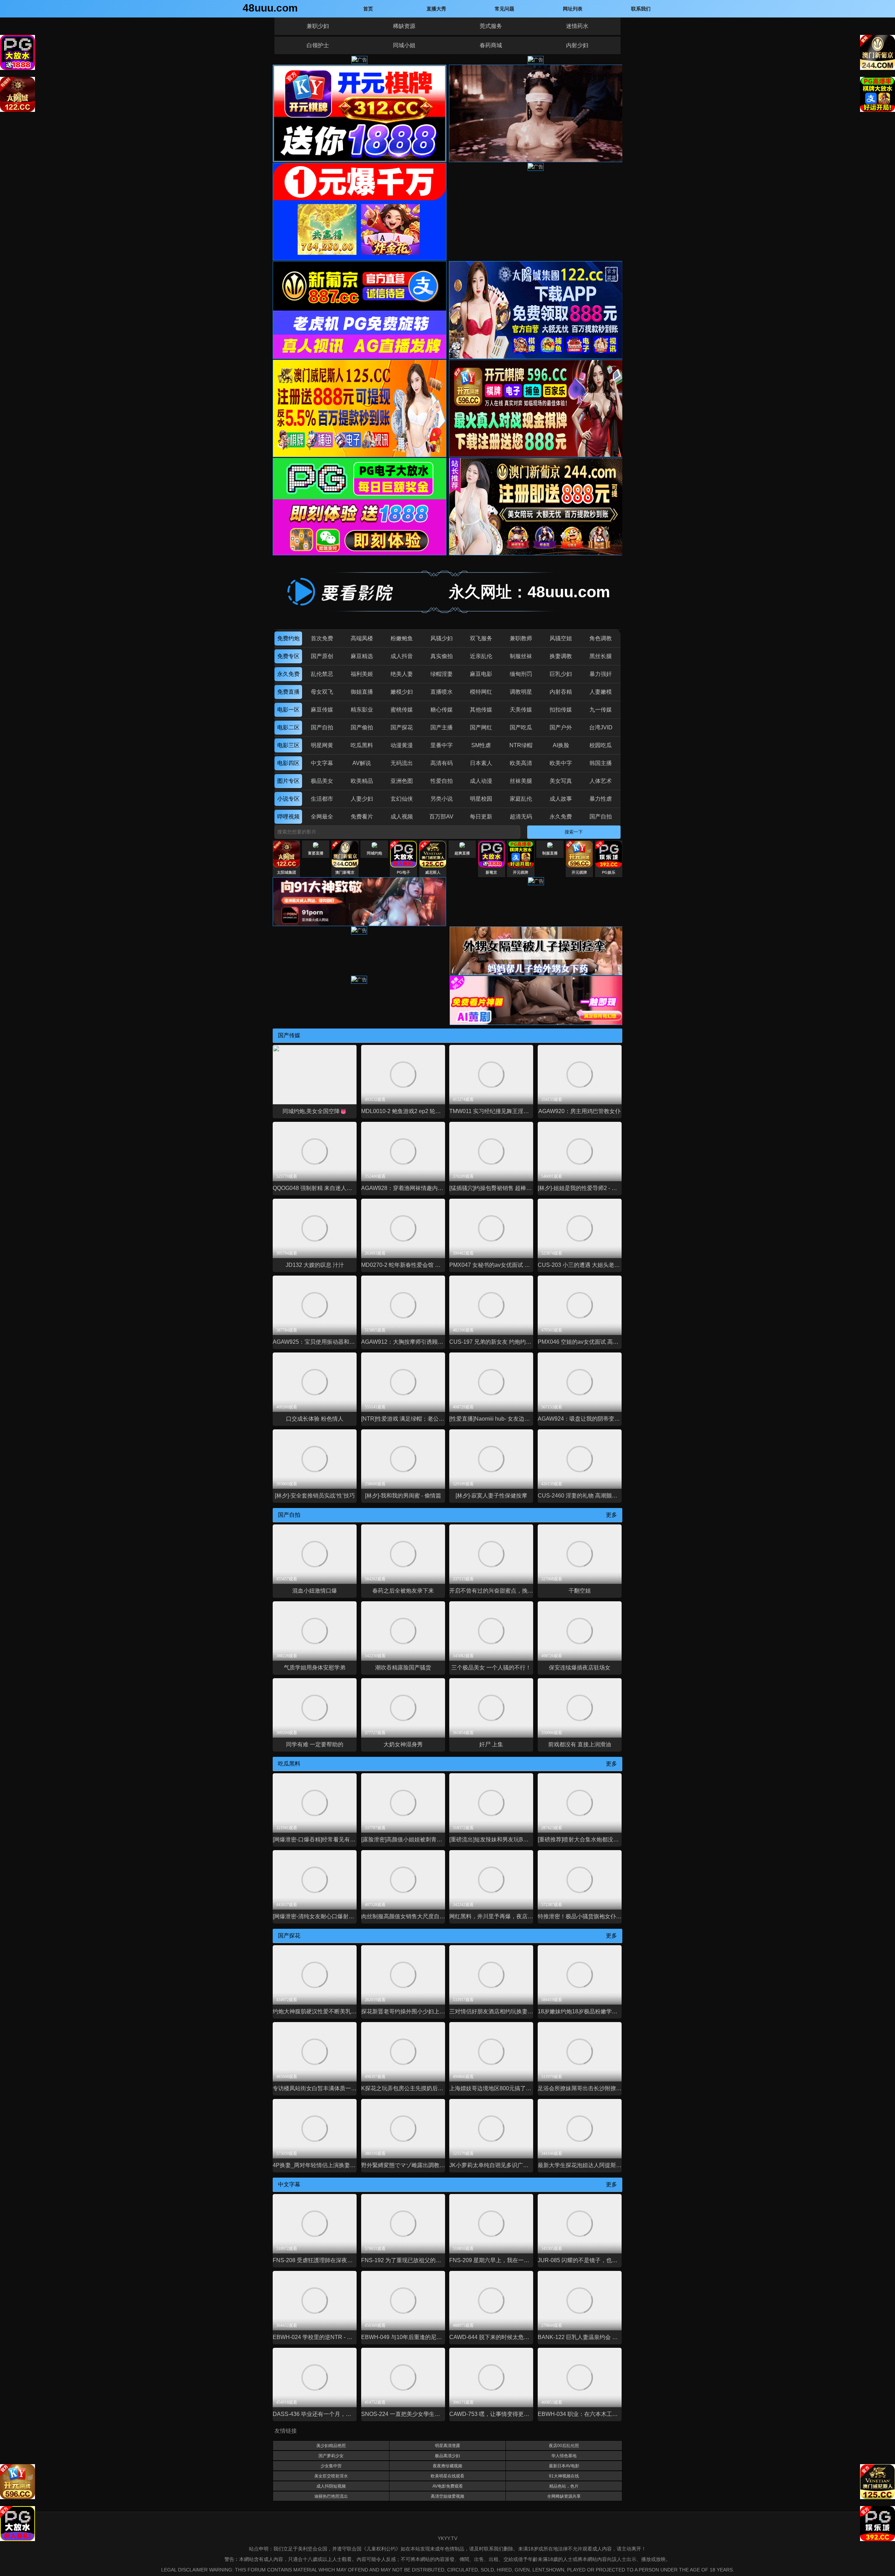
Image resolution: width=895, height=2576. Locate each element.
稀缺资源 (404, 26)
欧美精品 (362, 781)
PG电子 (403, 872)
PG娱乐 (609, 872)
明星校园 (481, 799)
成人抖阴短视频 (331, 2486)
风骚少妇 (442, 638)
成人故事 (561, 799)
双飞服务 (481, 638)
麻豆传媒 (322, 710)
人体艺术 (601, 781)
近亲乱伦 (481, 656)
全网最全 (322, 817)
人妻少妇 (362, 799)
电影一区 (288, 710)
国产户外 (561, 727)
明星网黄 (322, 745)
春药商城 (491, 45)
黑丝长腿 (601, 656)
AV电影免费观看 (448, 2486)
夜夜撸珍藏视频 (447, 2466)
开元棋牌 (521, 872)
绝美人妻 (402, 674)
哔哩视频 (288, 817)
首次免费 (322, 638)
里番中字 (442, 745)
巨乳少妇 (561, 674)
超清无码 (521, 817)
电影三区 (288, 745)
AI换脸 (561, 745)
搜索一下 (574, 832)
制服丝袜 (521, 656)
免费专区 (288, 656)
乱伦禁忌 (322, 674)
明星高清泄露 (447, 2446)
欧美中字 (561, 763)
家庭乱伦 (521, 799)
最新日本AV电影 (564, 2466)
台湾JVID (601, 727)
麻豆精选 (362, 656)
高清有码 (442, 763)
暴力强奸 (601, 674)
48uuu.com (270, 8)
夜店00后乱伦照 (564, 2446)
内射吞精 (561, 692)
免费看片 (362, 817)
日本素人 (481, 763)
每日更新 (481, 817)
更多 (611, 1515)
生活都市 (322, 799)
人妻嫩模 (601, 692)
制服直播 (550, 853)
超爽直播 (462, 853)
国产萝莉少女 (331, 2456)
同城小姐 (404, 45)
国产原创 (322, 656)
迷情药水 (577, 26)
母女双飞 (322, 692)
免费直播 (288, 692)
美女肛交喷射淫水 (331, 2476)
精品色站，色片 (564, 2486)
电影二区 (288, 727)
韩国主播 (601, 763)
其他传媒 (481, 710)
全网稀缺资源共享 (564, 2496)
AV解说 (362, 763)
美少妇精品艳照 (331, 2446)
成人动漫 (481, 781)
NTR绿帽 (521, 745)
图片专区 (288, 781)
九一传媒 (601, 710)
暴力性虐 (601, 799)
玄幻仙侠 (402, 799)
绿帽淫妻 (442, 674)
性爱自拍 (442, 781)
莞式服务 (491, 26)
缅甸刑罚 (521, 674)
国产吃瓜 (521, 727)
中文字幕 (322, 763)
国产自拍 (322, 727)
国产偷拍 (362, 727)
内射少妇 (577, 45)
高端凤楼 (362, 638)
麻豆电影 (481, 674)
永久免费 (288, 674)
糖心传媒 (442, 710)
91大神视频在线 (564, 2476)
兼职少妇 (318, 26)
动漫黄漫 (402, 745)
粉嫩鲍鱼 (402, 638)
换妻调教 (561, 656)
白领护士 (318, 45)
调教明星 (521, 692)
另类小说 (442, 799)
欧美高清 (521, 763)
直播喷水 (442, 692)
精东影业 (362, 710)
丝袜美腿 (521, 781)
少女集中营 (331, 2466)
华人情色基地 (564, 2456)
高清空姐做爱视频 (447, 2496)
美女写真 (561, 781)
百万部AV (441, 817)
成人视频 (402, 817)
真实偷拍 (442, 656)
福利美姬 (362, 674)
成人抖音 (402, 656)
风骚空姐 (561, 638)
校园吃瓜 (601, 745)
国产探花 (402, 727)
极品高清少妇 (447, 2456)
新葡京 (491, 872)
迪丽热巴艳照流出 (331, 2496)
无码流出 (402, 763)
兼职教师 (521, 638)
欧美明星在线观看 (447, 2476)
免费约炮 (288, 638)
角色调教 (601, 638)
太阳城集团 (287, 872)
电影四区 (288, 763)
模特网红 (481, 692)
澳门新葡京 (345, 872)
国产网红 (481, 727)
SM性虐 (481, 745)
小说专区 (288, 799)
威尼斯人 (433, 872)
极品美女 (322, 781)
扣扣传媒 (561, 710)
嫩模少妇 (402, 692)
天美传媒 (521, 710)
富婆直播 (316, 853)
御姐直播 (362, 692)
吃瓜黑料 (362, 745)
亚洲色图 (402, 781)
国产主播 (442, 727)
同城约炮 (374, 853)
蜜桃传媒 (402, 710)
